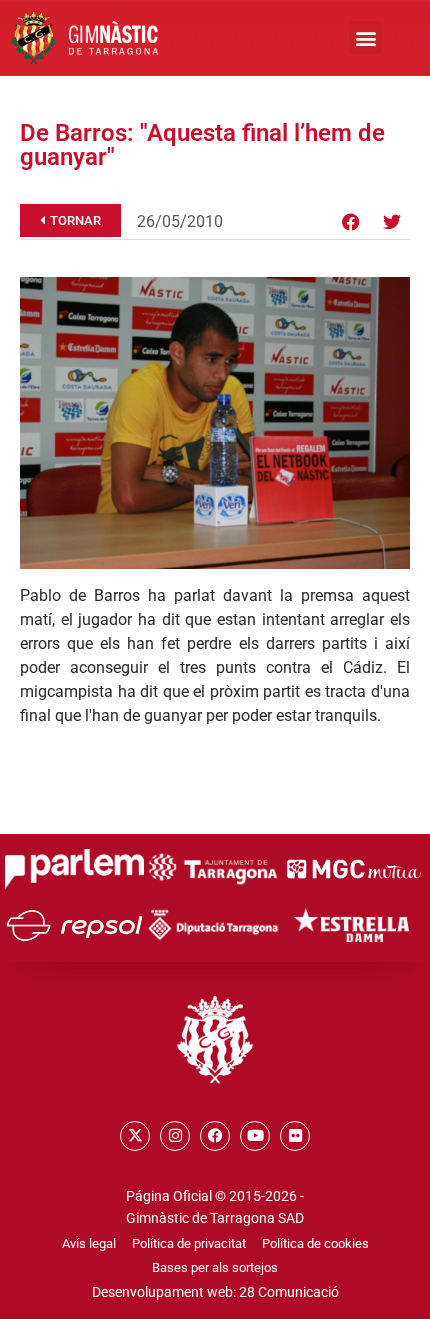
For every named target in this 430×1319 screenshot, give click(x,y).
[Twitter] (392, 222)
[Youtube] (255, 1136)
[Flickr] (295, 1136)
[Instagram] (175, 1136)
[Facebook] (351, 222)
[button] (365, 37)
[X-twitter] (135, 1136)
